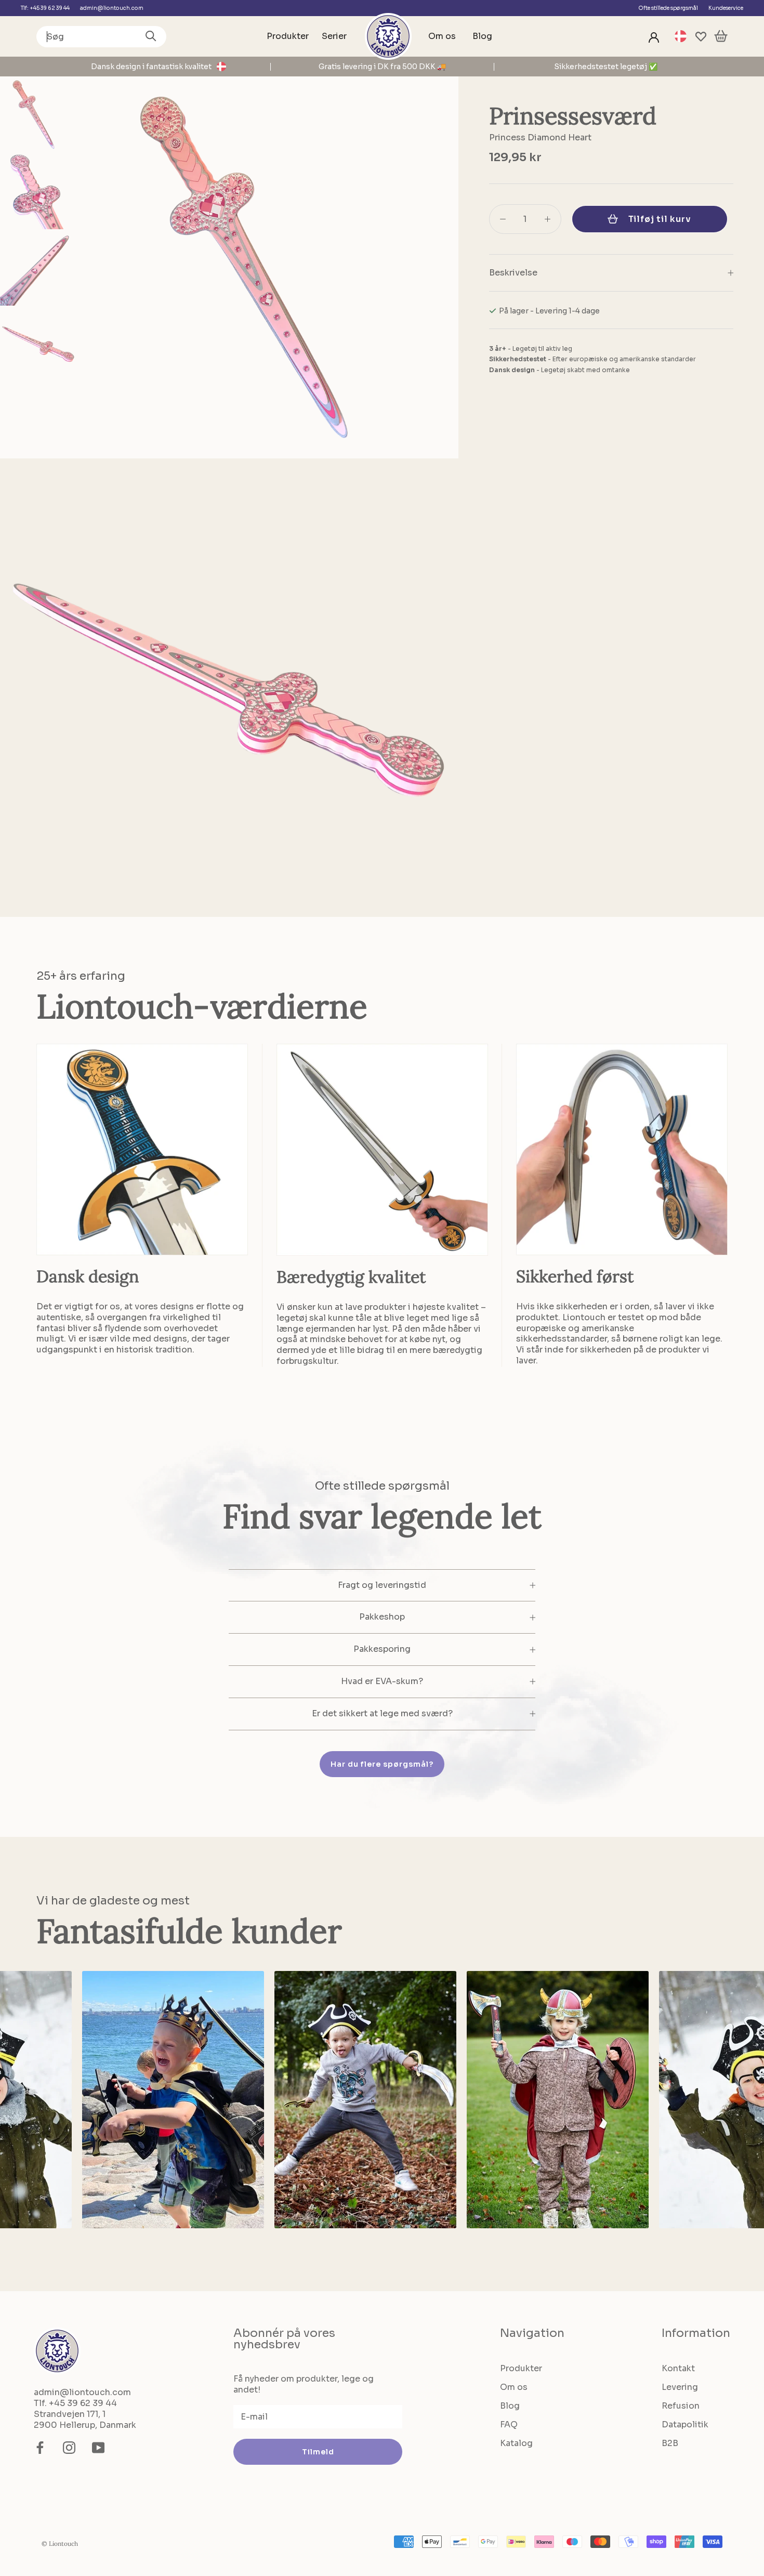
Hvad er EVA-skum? (382, 1681)
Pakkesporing (382, 1649)
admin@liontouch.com (112, 8)
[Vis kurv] (721, 37)
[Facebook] (40, 2448)
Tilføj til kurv (660, 219)
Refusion (681, 2406)
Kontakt (678, 2368)
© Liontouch (60, 2544)
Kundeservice (726, 8)
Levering (680, 2387)
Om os (442, 36)
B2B (670, 2443)
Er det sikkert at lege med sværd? (382, 1713)
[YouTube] (98, 2448)
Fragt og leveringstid (382, 1585)
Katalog (516, 2443)
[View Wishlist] (701, 37)
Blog (482, 36)
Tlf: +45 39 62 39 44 (45, 8)
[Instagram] (69, 2448)
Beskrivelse (513, 273)
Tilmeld (318, 2452)
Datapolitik (685, 2424)
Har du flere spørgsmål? (382, 1764)
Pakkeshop (382, 1617)
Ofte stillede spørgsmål (668, 8)
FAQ (509, 2424)
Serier (334, 36)
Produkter (288, 36)
